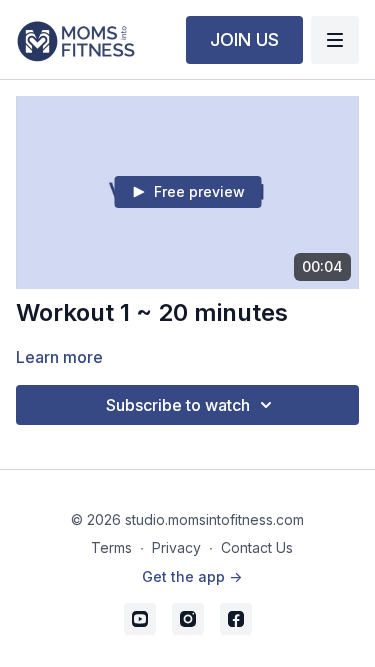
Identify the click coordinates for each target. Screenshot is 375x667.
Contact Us (257, 547)
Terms (111, 547)
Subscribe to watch (178, 405)
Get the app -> (192, 576)
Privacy (176, 547)
